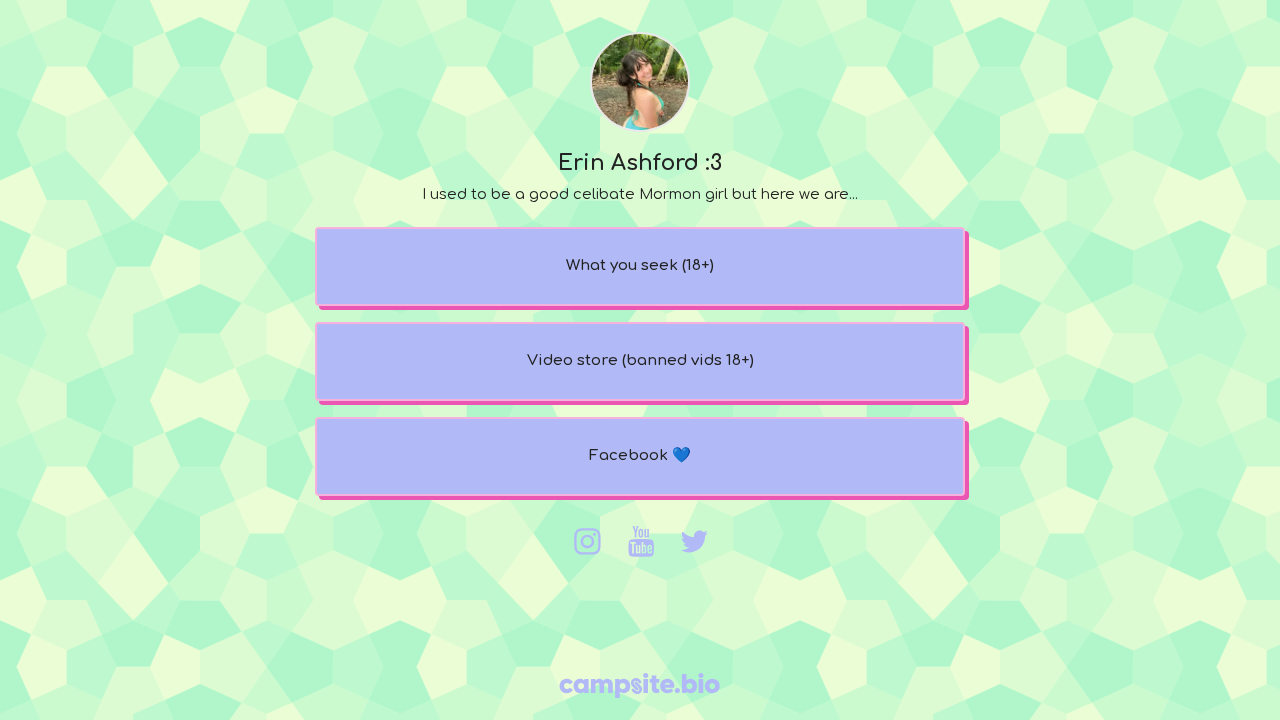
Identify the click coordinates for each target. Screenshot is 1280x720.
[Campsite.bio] (639, 685)
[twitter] (694, 542)
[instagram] (587, 542)
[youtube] (641, 542)
